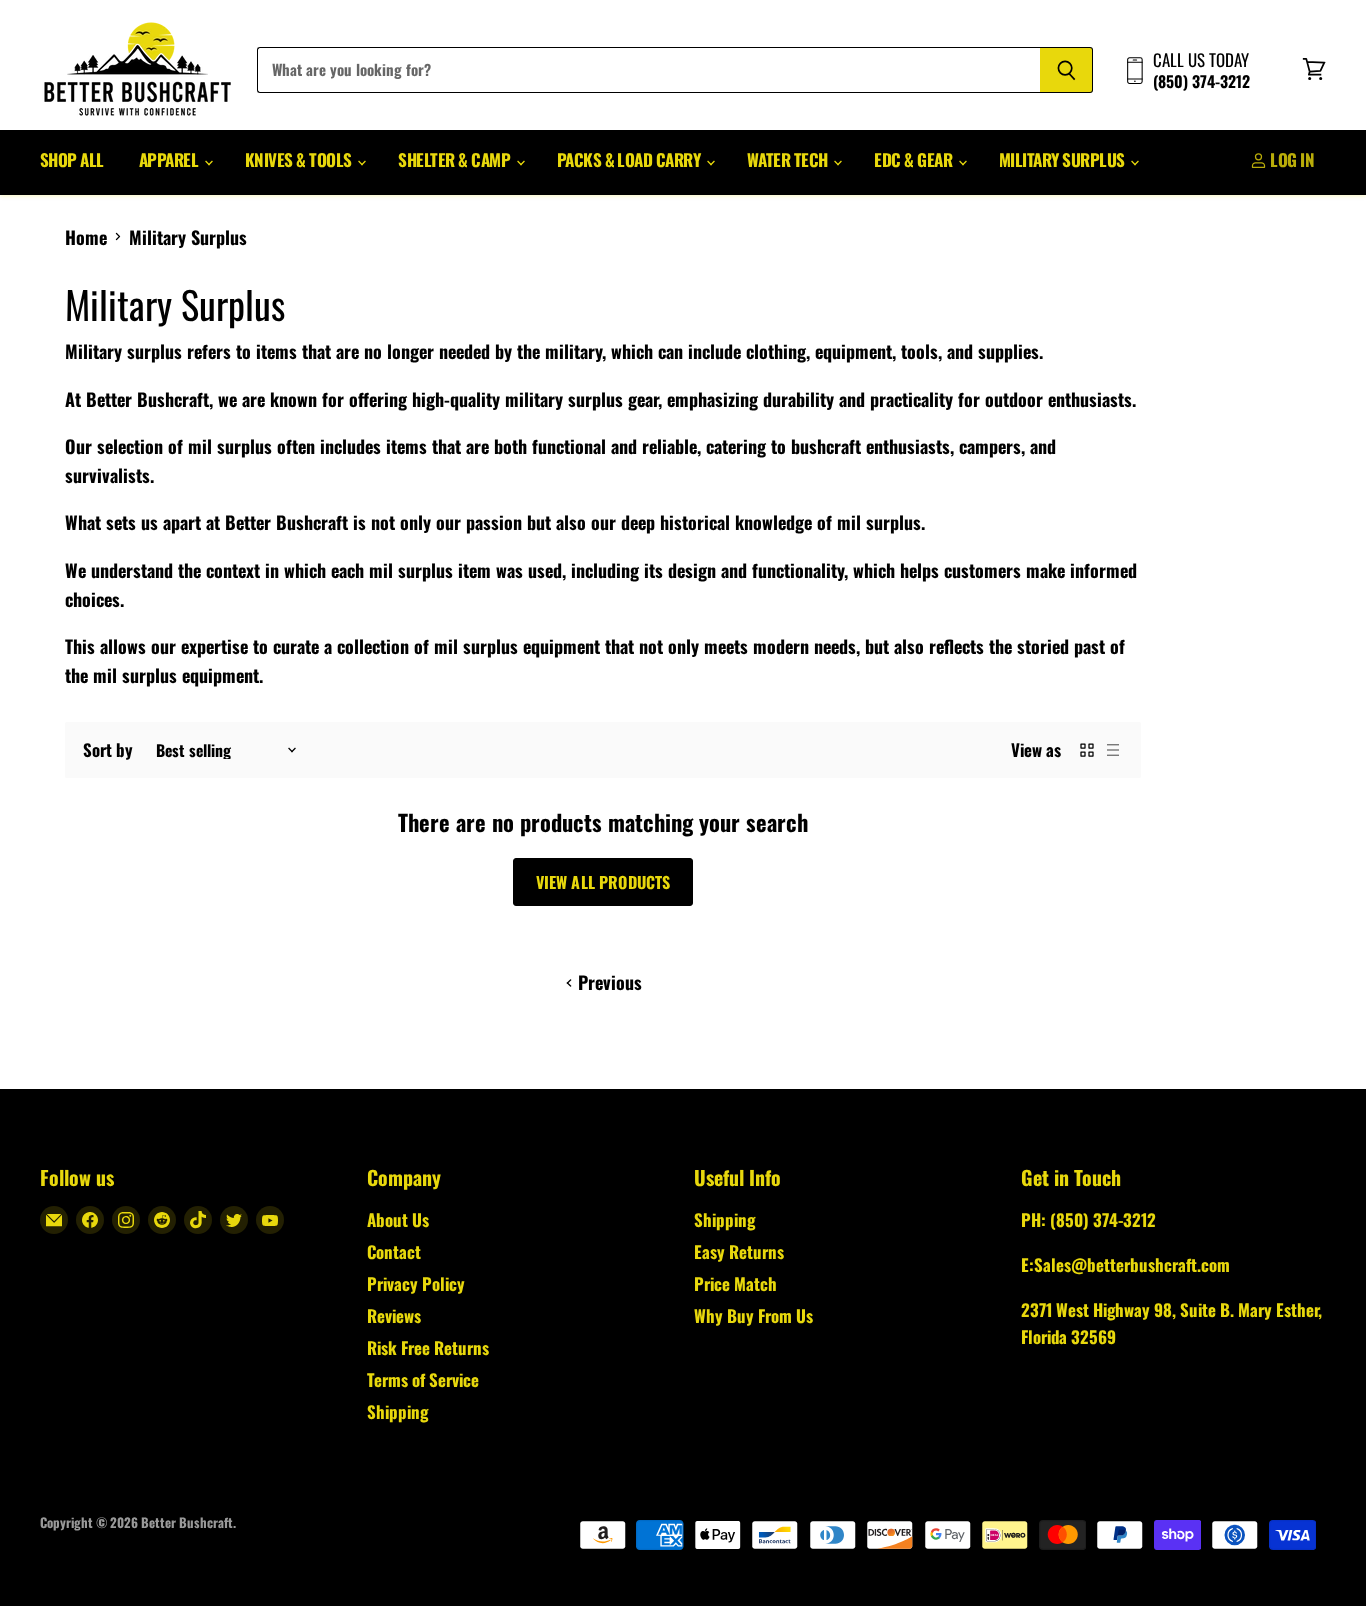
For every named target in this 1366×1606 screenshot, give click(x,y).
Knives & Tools (300, 159)
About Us (398, 1219)
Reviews (394, 1315)
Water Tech (789, 159)
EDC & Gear (914, 159)
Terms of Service (423, 1379)
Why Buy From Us (753, 1315)
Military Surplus (1063, 159)
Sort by (108, 749)
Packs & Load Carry (630, 159)
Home (86, 237)
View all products (603, 882)
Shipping (397, 1411)
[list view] (1113, 750)
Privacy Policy (416, 1283)
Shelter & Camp (455, 159)
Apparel (170, 159)
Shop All (72, 159)
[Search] (1066, 70)
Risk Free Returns (428, 1347)
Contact (394, 1251)
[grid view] (1087, 750)
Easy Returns (739, 1251)
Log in (1290, 159)
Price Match (735, 1283)
